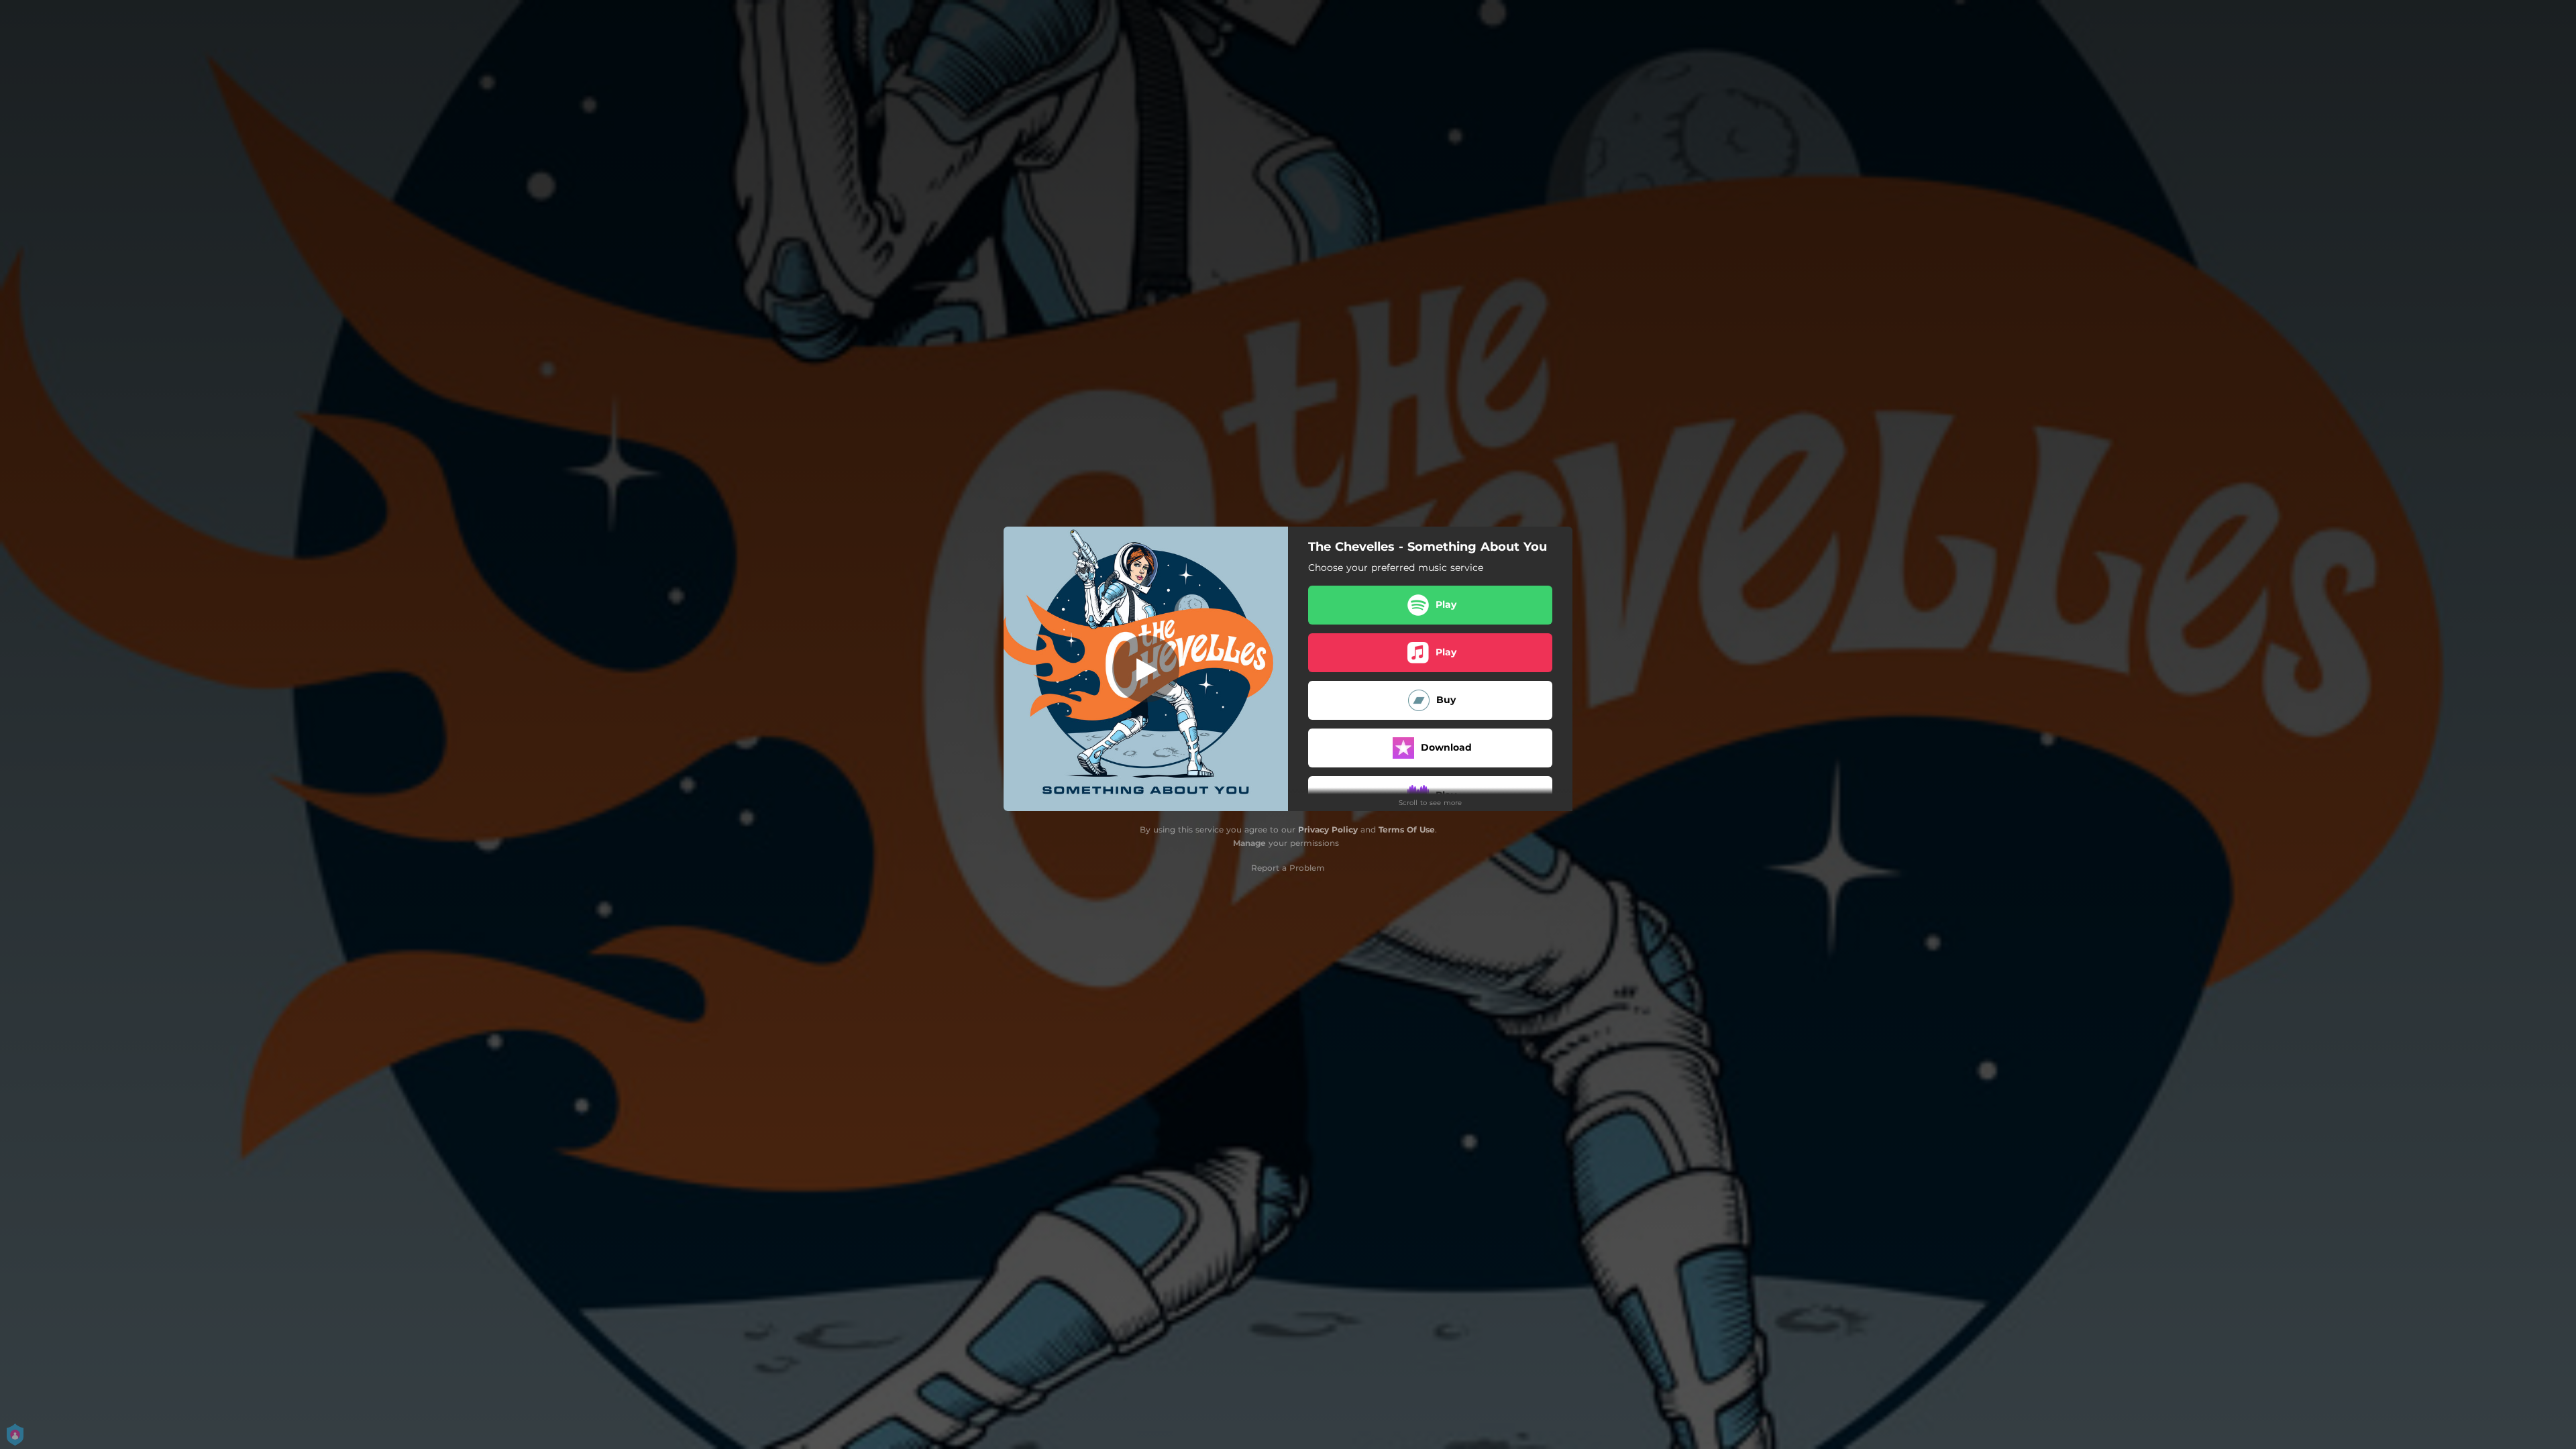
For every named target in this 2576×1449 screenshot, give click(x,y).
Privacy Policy (1328, 829)
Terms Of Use (1407, 829)
